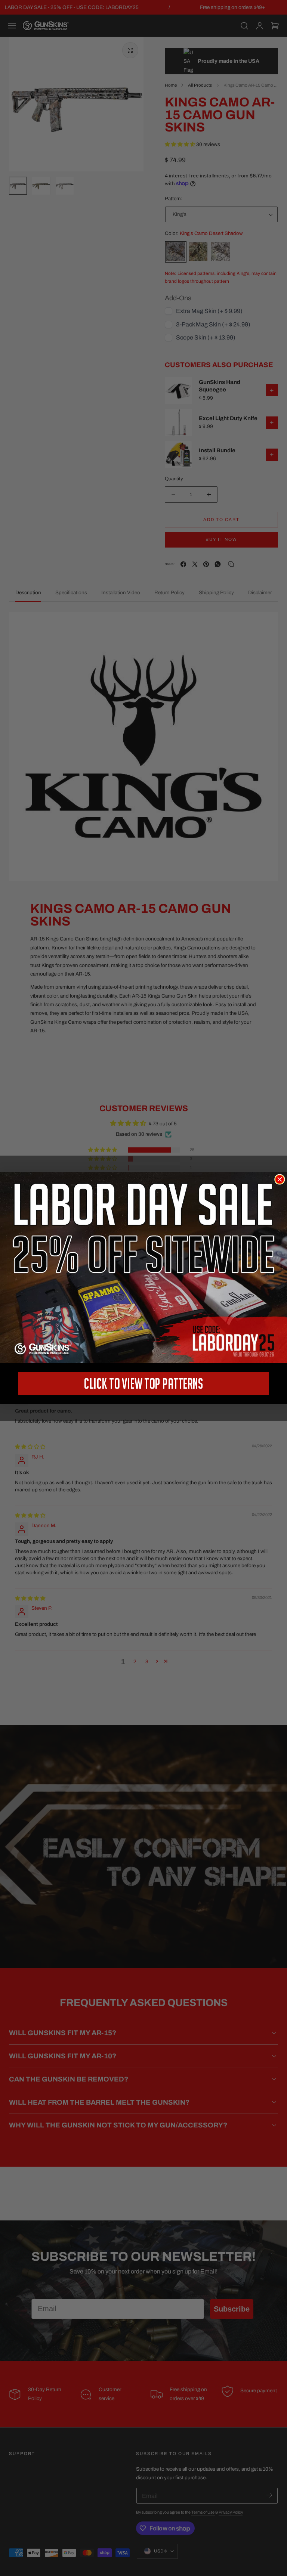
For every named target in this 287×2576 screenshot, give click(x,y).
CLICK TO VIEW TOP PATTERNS (143, 1383)
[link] (143, 1268)
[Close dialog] (280, 1179)
